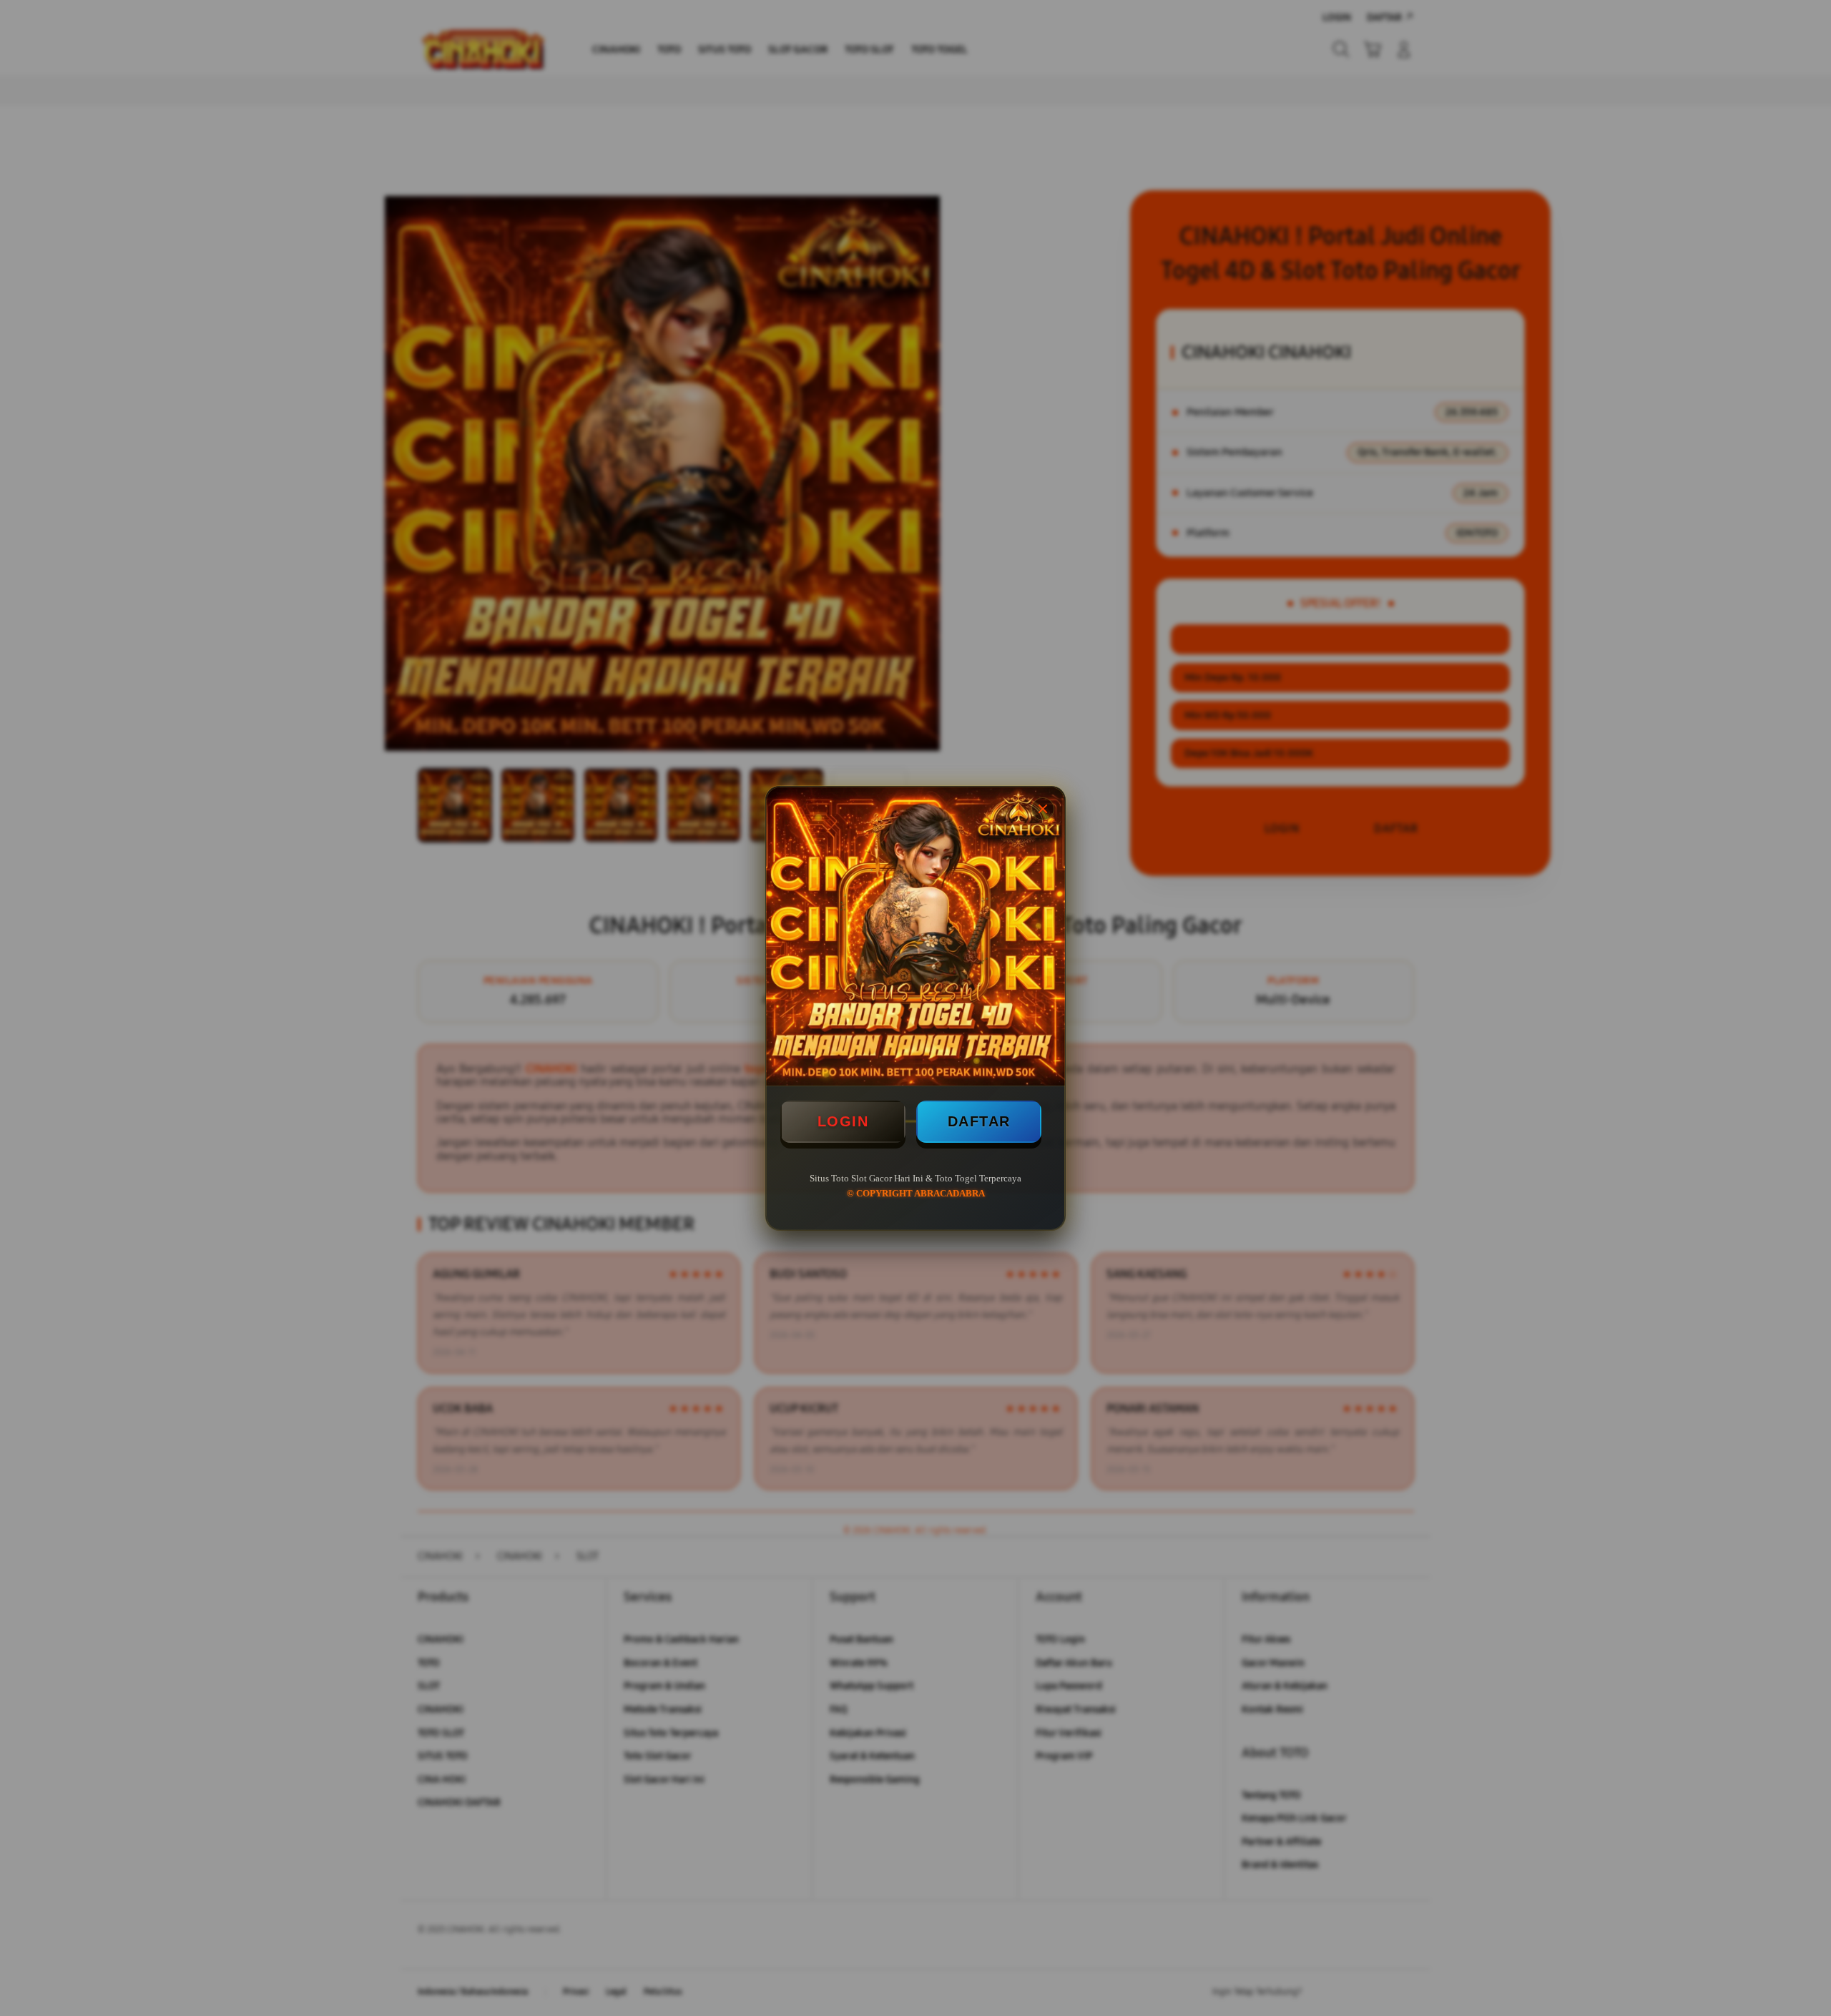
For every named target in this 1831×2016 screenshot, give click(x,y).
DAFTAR (979, 1121)
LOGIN (843, 1121)
